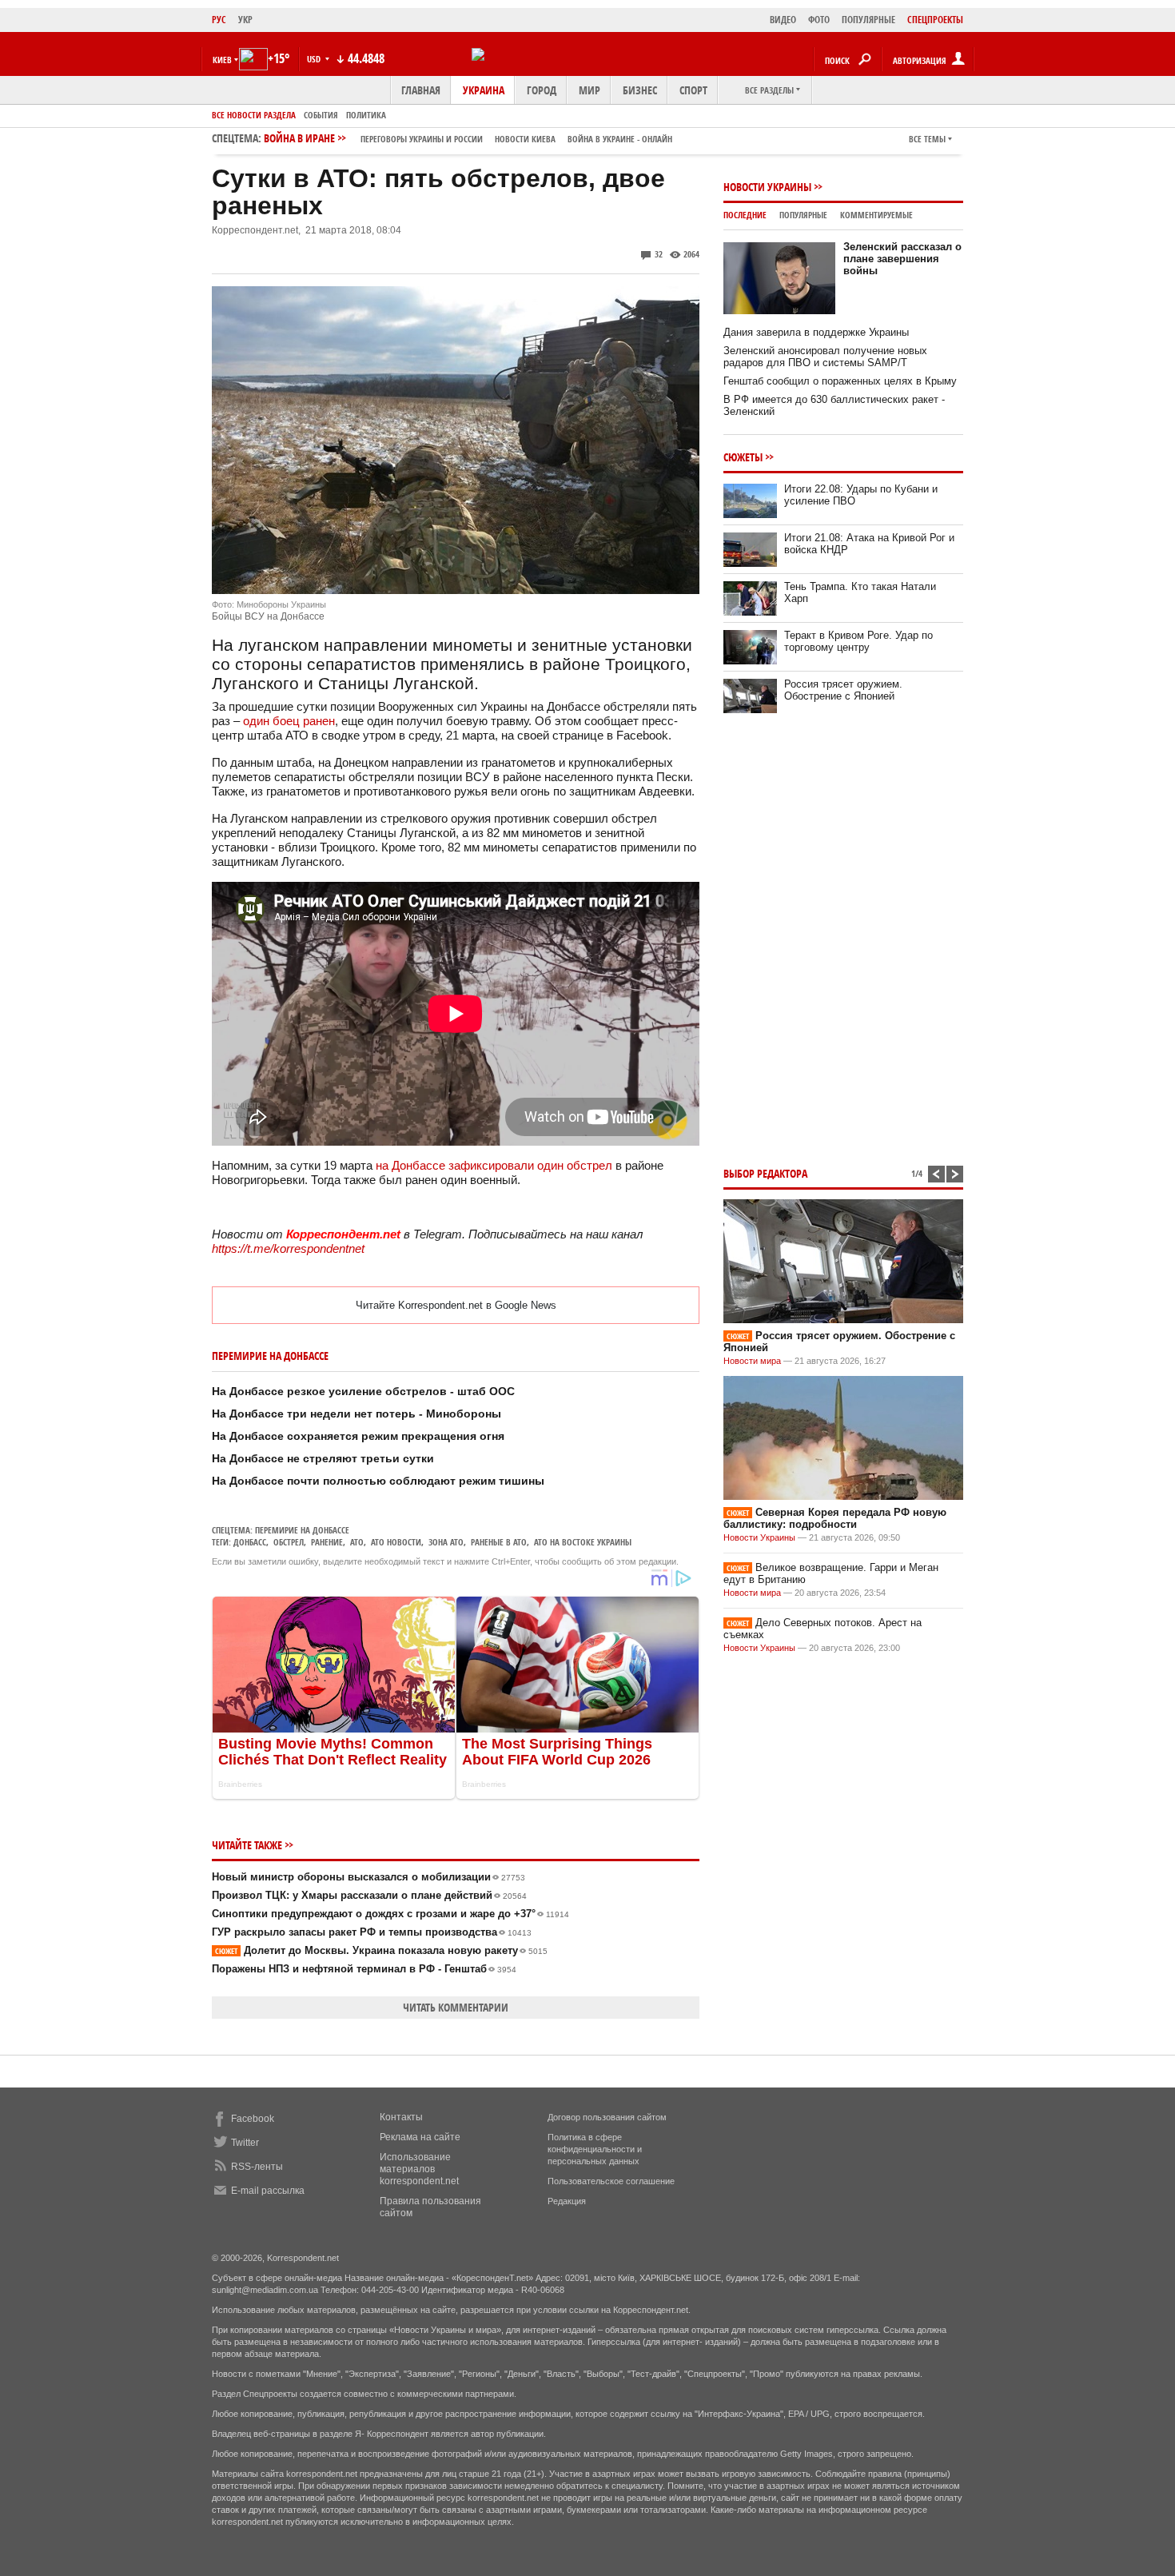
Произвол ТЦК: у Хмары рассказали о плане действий (369, 1895)
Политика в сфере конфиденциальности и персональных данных (595, 2149)
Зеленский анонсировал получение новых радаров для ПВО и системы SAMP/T (825, 357)
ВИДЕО (783, 20)
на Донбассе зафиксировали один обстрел (494, 1165)
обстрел (289, 1542)
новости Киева (525, 139)
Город (542, 90)
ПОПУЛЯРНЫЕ (868, 20)
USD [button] (315, 59)
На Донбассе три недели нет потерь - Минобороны (356, 1414)
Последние (745, 215)
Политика (366, 115)
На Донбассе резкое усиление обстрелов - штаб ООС (363, 1391)
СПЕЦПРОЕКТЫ (935, 20)
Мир (589, 90)
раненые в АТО (499, 1542)
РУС (219, 20)
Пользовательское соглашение (611, 2181)
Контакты (401, 2117)
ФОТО (819, 20)
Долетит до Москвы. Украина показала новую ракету (381, 1950)
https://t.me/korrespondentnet (288, 1248)
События (321, 115)
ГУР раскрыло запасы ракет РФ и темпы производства (372, 1932)
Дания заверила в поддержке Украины (816, 332)
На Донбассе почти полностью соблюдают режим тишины (378, 1481)
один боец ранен (289, 721)
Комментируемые (876, 215)
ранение (327, 1542)
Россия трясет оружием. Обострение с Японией (843, 690)
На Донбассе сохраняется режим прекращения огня (358, 1436)
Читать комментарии (456, 2007)
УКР (245, 20)
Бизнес (640, 90)
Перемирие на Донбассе (302, 1530)
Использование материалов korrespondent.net (419, 2169)
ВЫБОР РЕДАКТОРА (765, 1173)
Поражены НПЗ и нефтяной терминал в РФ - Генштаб (364, 1969)
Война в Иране (468, 138)
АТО (357, 1542)
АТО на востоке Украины (583, 1542)
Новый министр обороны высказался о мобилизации (368, 1877)
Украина (484, 90)
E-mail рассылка (268, 2191)
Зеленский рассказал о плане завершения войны (902, 259)
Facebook (253, 2119)
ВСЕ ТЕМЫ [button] (927, 139)
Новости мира (752, 1361)
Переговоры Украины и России (422, 139)
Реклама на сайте (420, 2137)
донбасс (250, 1542)
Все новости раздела (254, 115)
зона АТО (446, 1542)
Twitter (245, 2143)
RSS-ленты (257, 2167)
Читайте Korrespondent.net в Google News (456, 1305)
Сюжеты (743, 457)
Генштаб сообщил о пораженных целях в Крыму (840, 381)
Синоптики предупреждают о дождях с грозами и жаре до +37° (390, 1914)
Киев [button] (222, 60)
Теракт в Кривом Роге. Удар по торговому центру (858, 641)
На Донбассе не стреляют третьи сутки (323, 1458)
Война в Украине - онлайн (620, 139)
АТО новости (396, 1542)
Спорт (693, 90)
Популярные (803, 215)
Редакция (567, 2201)
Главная (421, 90)
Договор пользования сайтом (607, 2117)
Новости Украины (767, 187)
